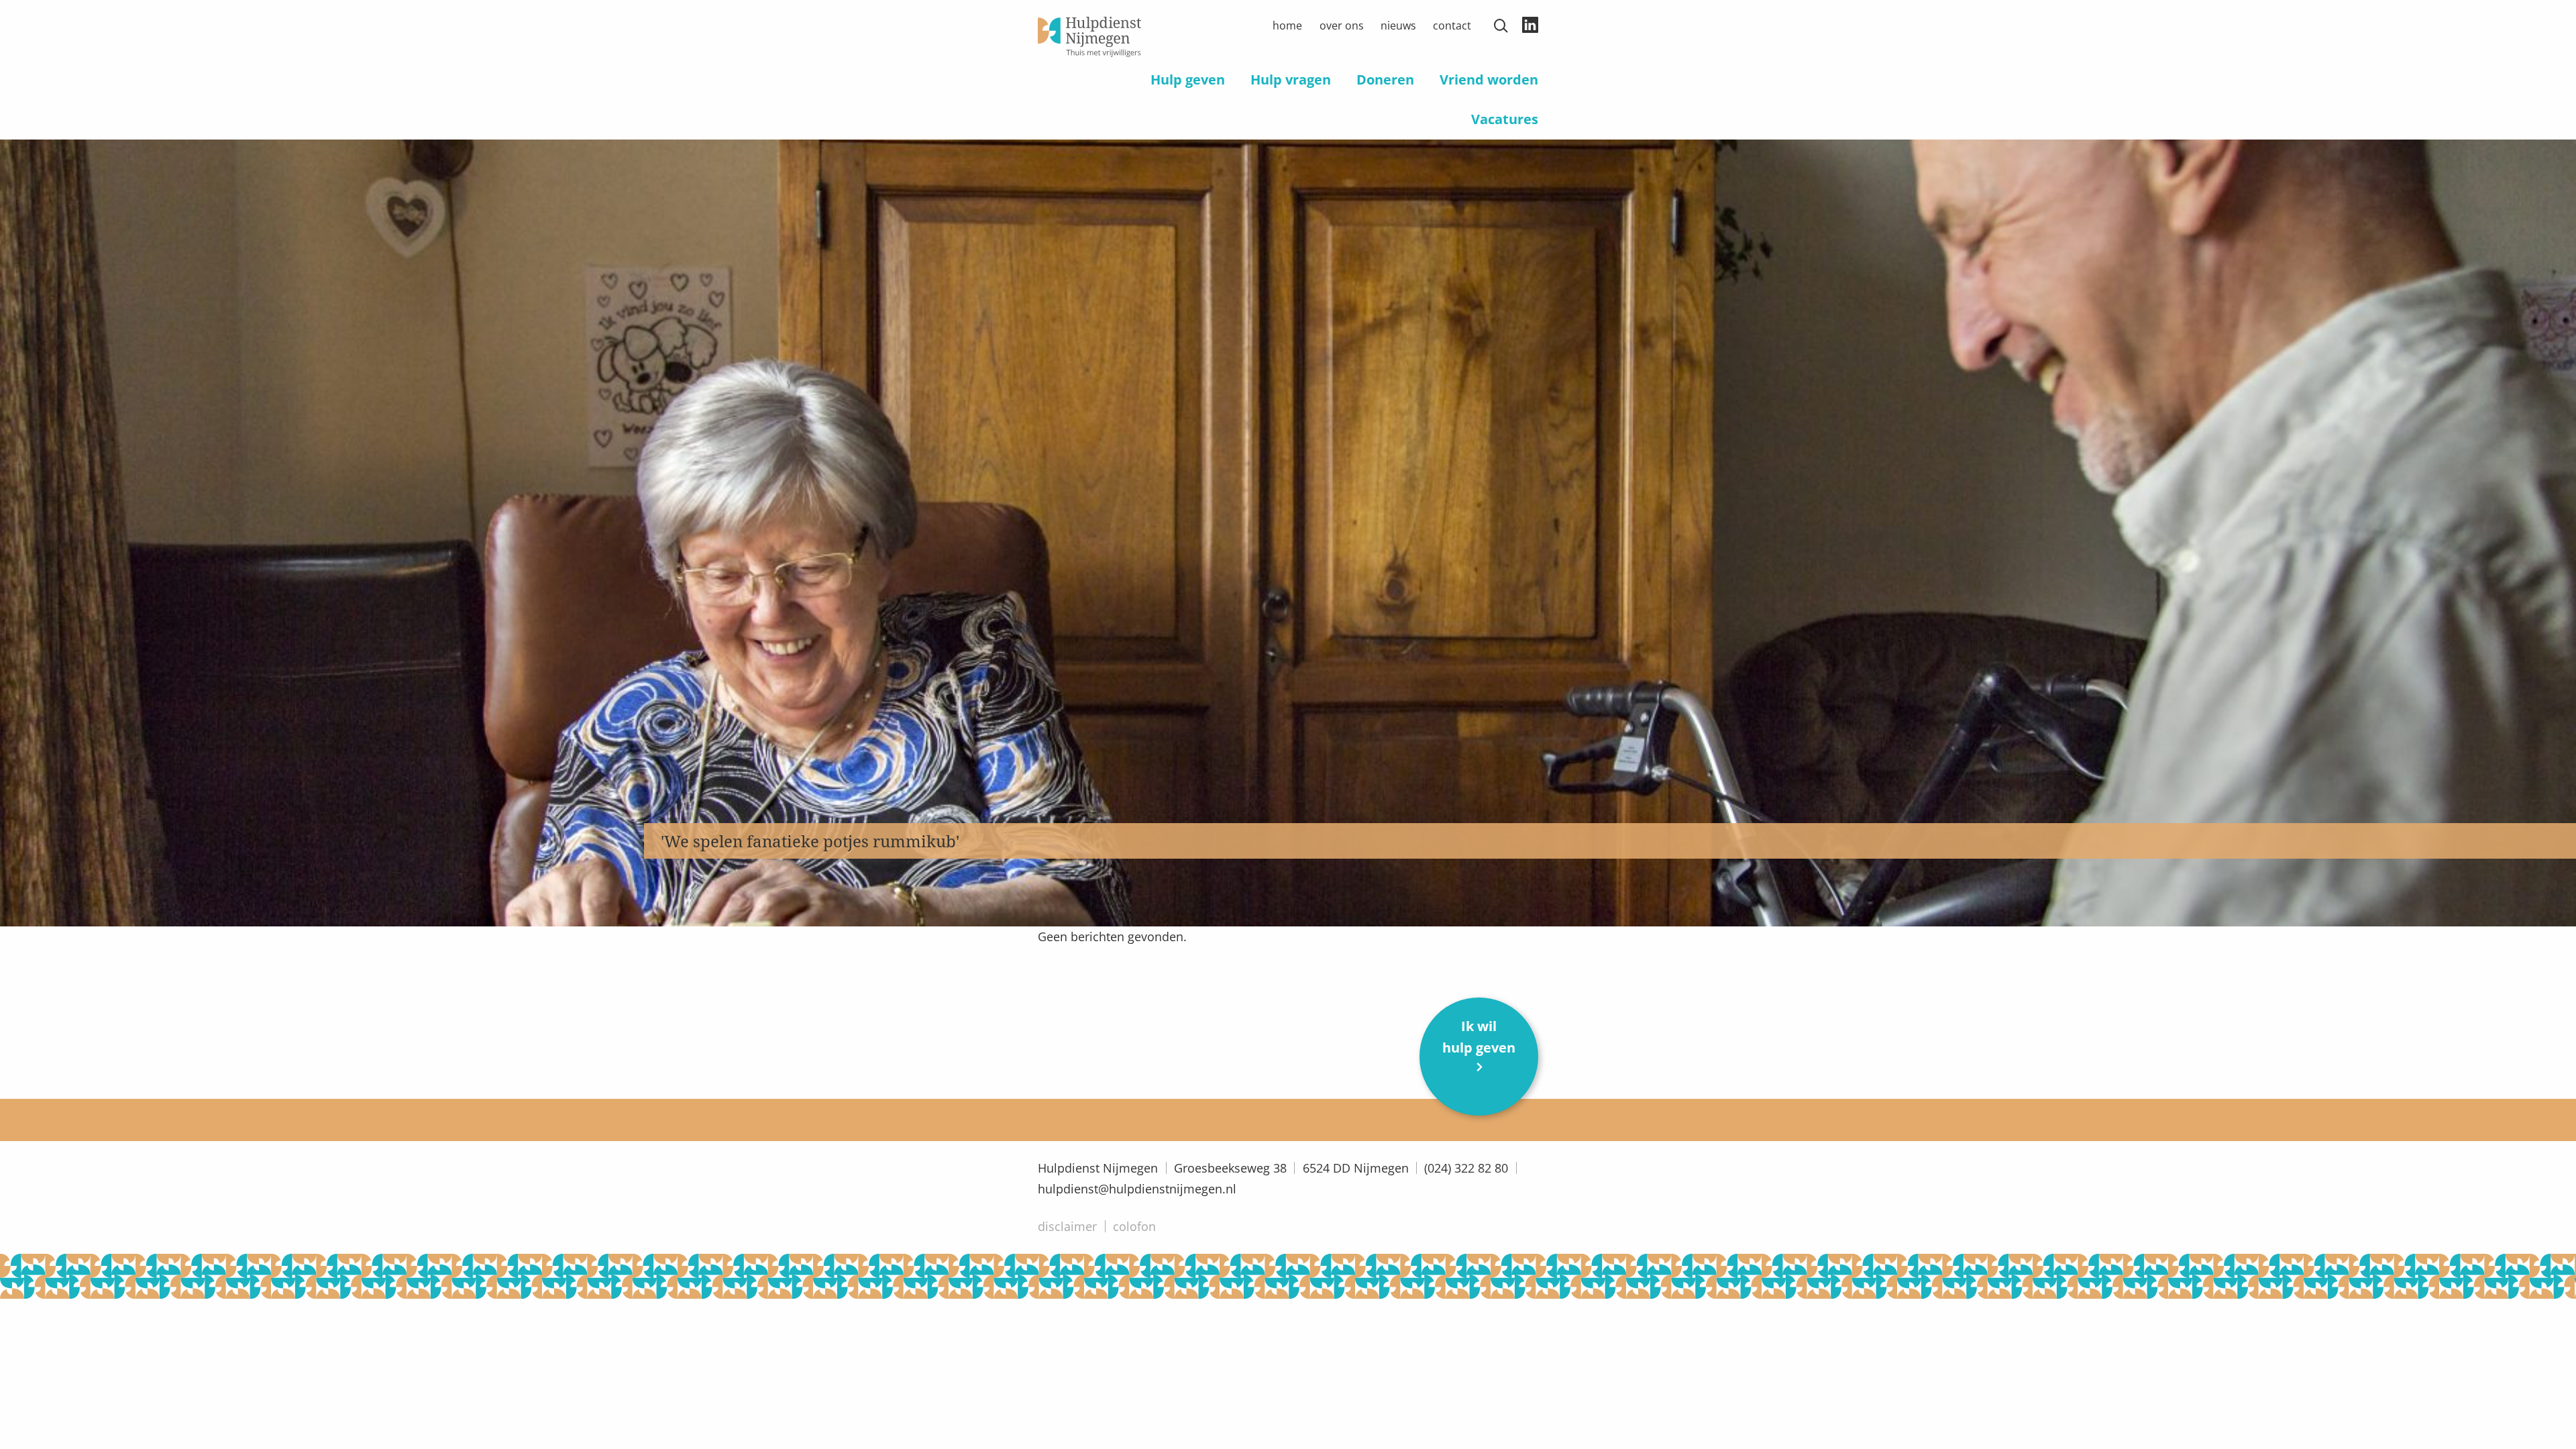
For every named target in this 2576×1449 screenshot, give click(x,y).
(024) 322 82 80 (1466, 1168)
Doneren (1385, 79)
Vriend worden (1489, 79)
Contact (1452, 25)
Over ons (1342, 25)
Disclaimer (1067, 1226)
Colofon (1134, 1226)
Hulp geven (1188, 79)
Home (1287, 25)
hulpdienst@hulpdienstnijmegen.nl (1137, 1189)
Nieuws (1398, 25)
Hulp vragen (1291, 79)
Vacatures (1505, 119)
